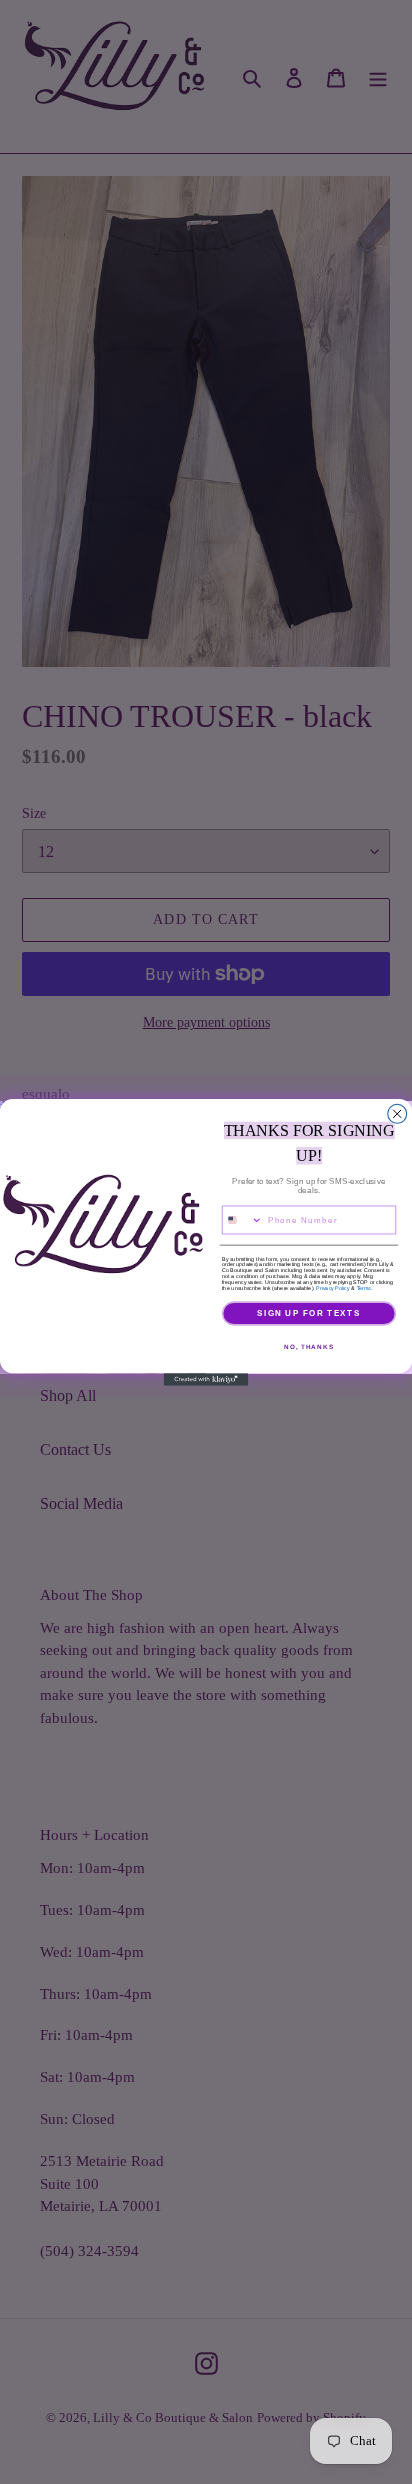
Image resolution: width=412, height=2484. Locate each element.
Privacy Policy (332, 1287)
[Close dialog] (397, 1113)
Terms (364, 1287)
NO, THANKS (309, 1346)
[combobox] (242, 1219)
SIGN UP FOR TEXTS (309, 1312)
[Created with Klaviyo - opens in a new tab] (206, 1379)
